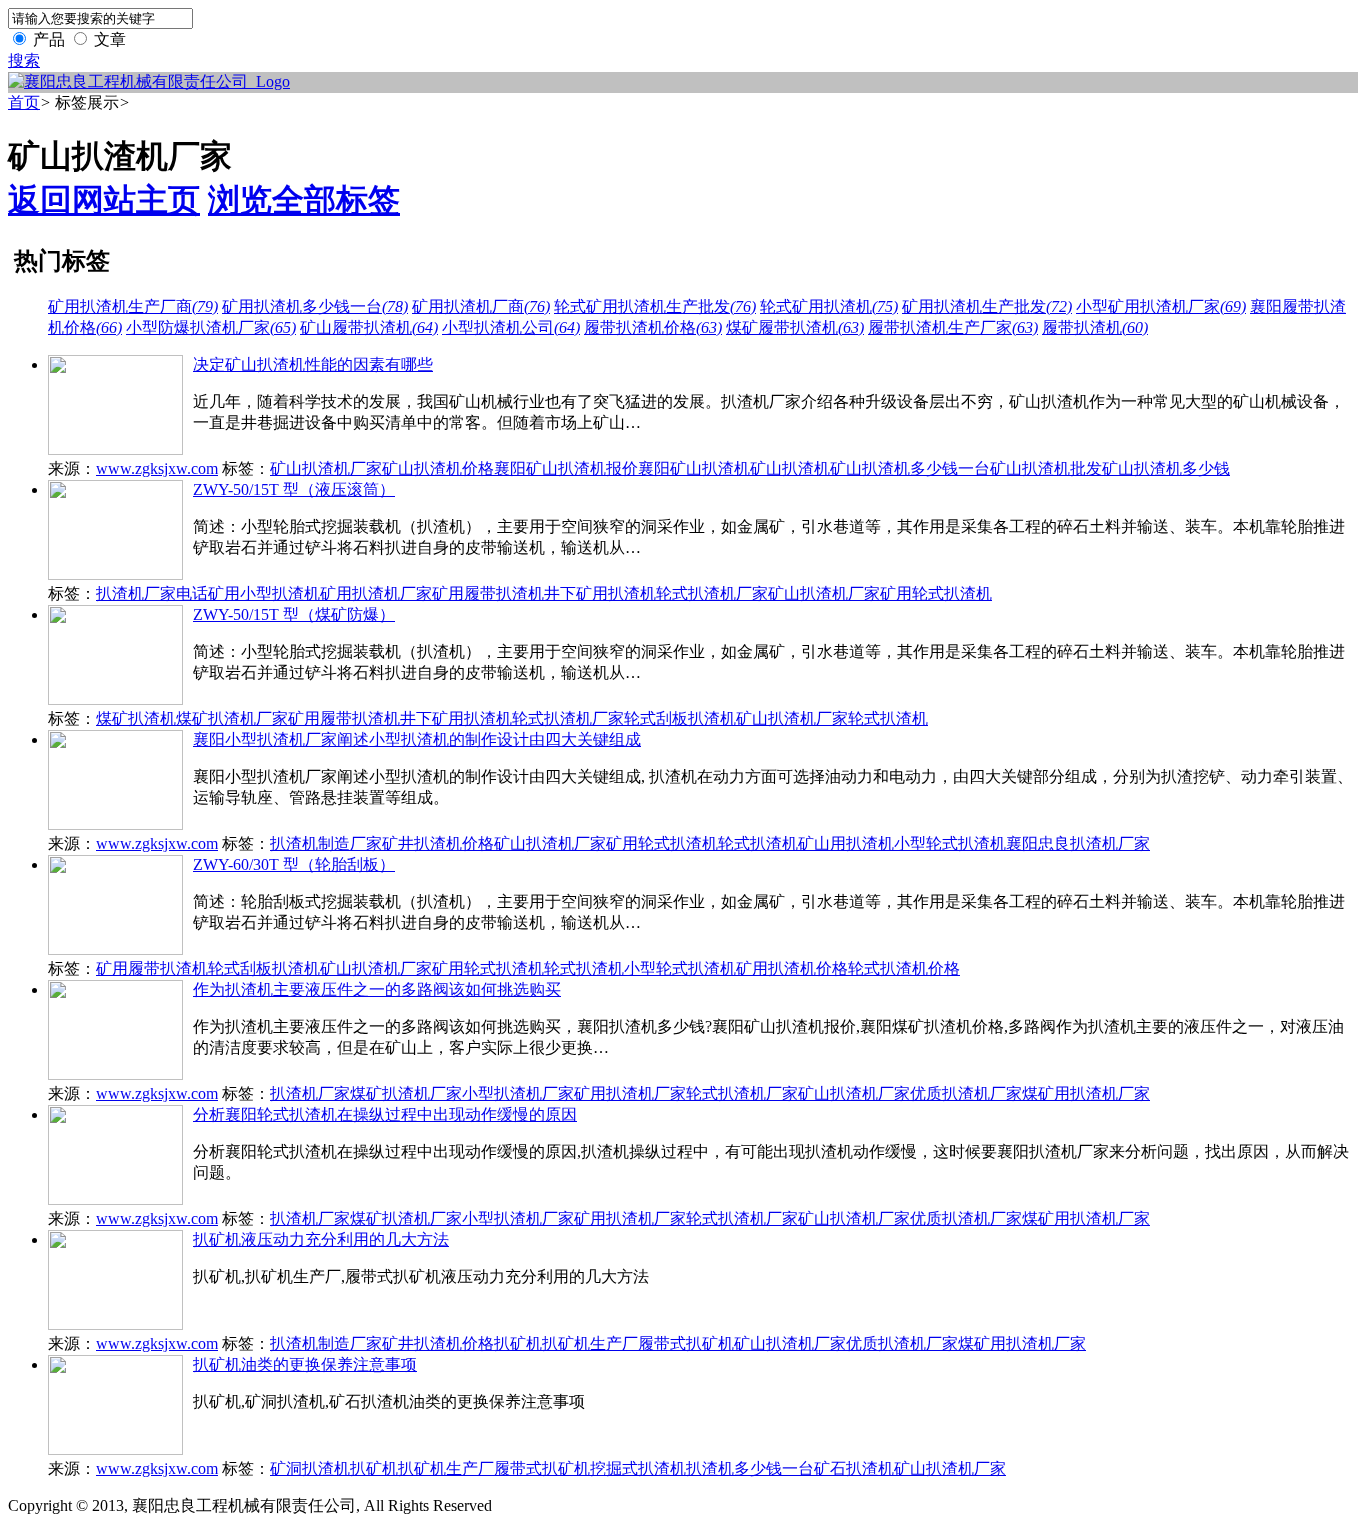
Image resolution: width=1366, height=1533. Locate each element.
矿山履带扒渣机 (369, 327)
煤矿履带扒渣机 (795, 327)
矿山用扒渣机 (846, 843)
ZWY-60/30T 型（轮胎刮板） (294, 864)
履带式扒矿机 (686, 1343)
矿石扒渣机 (854, 1468)
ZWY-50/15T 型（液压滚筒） (294, 489)
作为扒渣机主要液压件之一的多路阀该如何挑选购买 (377, 989)
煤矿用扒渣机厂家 (1086, 1093)
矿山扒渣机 (790, 468)
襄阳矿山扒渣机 (694, 468)
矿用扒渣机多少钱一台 (315, 306)
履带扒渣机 (1095, 327)
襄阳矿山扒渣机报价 (566, 468)
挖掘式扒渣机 (638, 1468)
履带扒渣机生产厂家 (953, 327)
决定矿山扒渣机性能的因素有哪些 (313, 364)
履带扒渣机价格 (653, 327)
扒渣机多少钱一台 (750, 1468)
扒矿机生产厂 (590, 1343)
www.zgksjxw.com (157, 468)
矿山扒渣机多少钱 (1166, 468)
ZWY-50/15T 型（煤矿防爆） (294, 614)
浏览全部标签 (304, 200)
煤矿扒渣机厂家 (232, 718)
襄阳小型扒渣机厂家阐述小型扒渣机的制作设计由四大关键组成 (417, 739)
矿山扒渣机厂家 (326, 468)
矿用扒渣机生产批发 (987, 306)
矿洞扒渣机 (310, 1468)
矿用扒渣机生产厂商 (133, 306)
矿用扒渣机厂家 (376, 593)
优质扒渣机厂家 (966, 1093)
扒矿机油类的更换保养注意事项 (305, 1364)
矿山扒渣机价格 (438, 468)
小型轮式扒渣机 (950, 843)
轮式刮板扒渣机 (680, 718)
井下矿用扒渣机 (600, 593)
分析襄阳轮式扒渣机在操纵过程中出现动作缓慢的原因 (385, 1114)
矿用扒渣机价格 (792, 968)
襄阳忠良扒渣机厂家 (1078, 843)
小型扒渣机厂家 (518, 1093)
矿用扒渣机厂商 (481, 306)
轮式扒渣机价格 (904, 968)
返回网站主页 (104, 200)
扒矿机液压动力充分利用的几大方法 (321, 1239)
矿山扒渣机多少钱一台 (910, 468)
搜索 (24, 60)
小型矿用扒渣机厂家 (1161, 306)
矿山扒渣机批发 (1046, 468)
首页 (24, 102)
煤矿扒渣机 (136, 718)
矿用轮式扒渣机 (936, 593)
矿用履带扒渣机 (488, 593)
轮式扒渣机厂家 (712, 593)
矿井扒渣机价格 (438, 843)
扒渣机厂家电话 (152, 593)
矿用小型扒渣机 (264, 593)
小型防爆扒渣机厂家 (211, 327)
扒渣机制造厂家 (326, 843)
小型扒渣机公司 (511, 327)
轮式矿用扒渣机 (829, 306)
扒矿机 (518, 1343)
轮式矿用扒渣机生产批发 (655, 306)
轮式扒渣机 (888, 718)
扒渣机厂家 (310, 1093)
